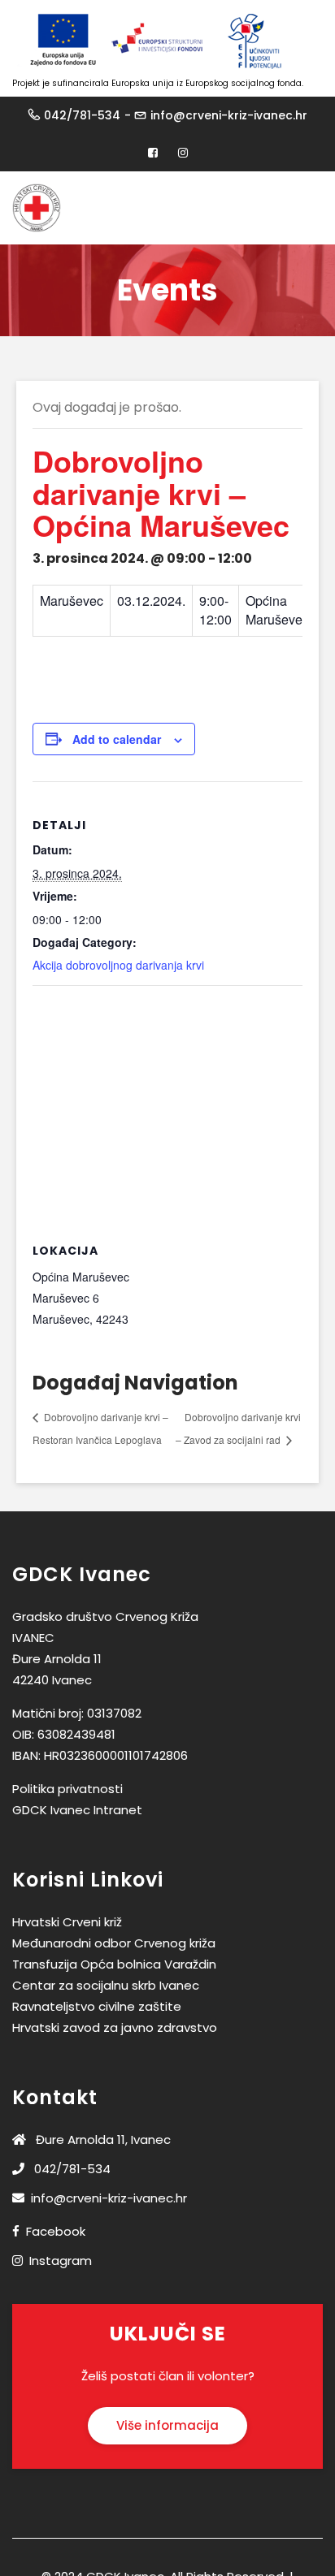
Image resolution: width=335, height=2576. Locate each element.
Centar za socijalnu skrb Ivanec (106, 1985)
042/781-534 (82, 115)
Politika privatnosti (67, 1789)
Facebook (56, 2231)
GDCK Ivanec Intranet (77, 1810)
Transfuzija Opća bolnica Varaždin (114, 1964)
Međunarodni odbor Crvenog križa (114, 1943)
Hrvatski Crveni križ (67, 1922)
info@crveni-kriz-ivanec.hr (229, 115)
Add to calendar (117, 739)
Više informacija (167, 2425)
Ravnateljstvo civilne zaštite (97, 2006)
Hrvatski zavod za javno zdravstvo (115, 2027)
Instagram (61, 2260)
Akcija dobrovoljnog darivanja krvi (118, 965)
